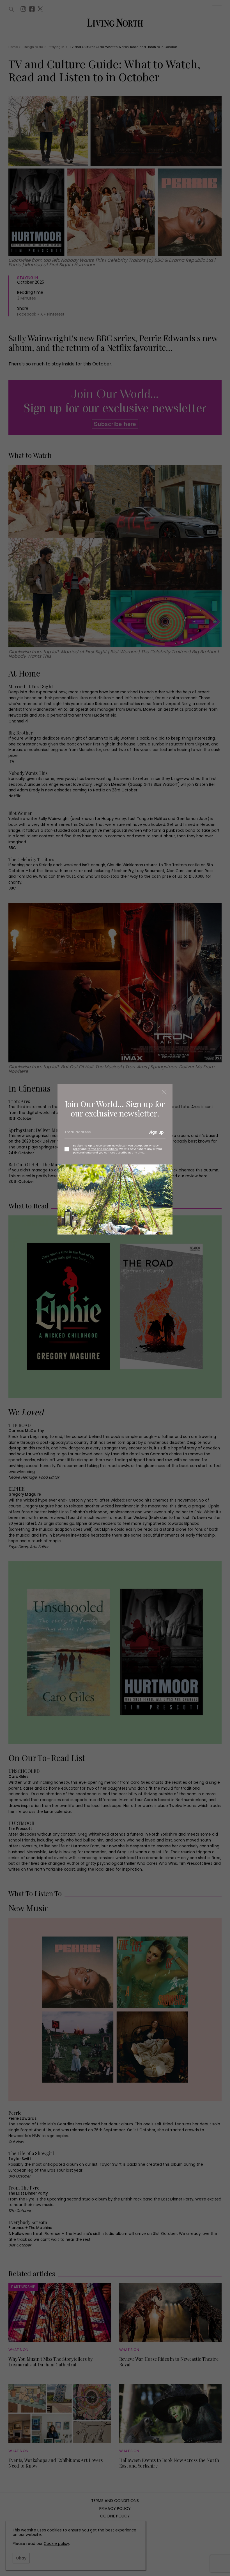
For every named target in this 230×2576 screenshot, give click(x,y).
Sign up (156, 1132)
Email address (77, 1134)
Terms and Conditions (103, 1149)
